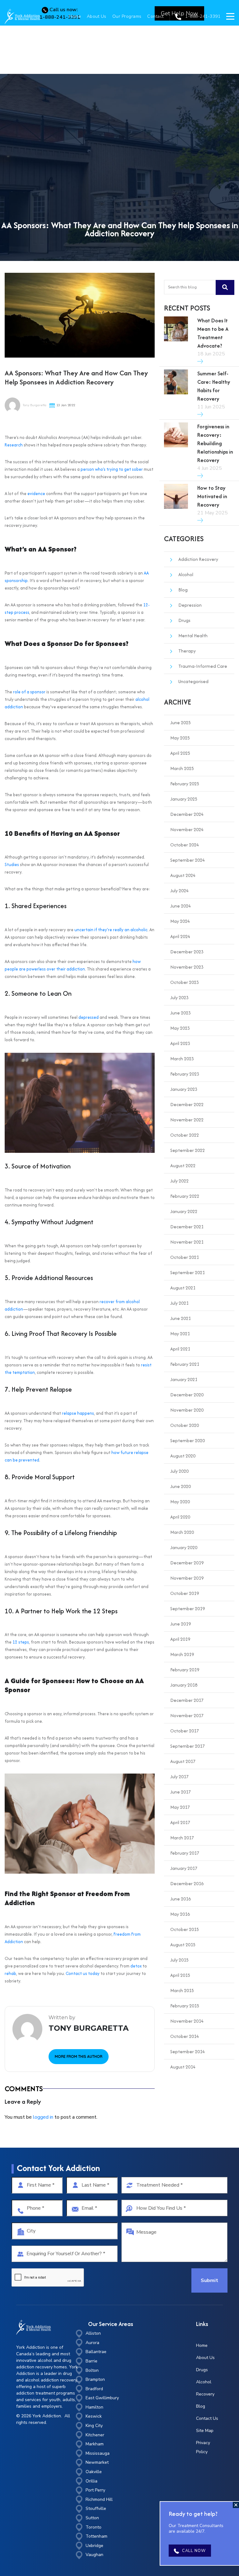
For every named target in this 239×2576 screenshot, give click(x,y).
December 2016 (187, 1883)
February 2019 (185, 1670)
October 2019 (185, 1593)
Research (14, 445)
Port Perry (95, 2490)
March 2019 (182, 1654)
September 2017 (187, 1746)
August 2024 (183, 875)
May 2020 (180, 1502)
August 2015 (183, 1945)
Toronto (94, 2527)
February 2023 (185, 1074)
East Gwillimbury (102, 2398)
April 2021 (180, 1349)
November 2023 (187, 967)
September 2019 (187, 1608)
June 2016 (180, 1899)
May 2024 (180, 921)
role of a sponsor (29, 692)
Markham (95, 2444)
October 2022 (185, 1135)
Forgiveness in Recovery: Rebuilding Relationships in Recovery (215, 443)
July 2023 (179, 997)
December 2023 (187, 952)
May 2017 (180, 1807)
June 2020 (180, 1486)
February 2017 (185, 1853)
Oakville (94, 2472)
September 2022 (187, 1150)
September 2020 (187, 1440)
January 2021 (184, 1379)
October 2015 (185, 1929)
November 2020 (187, 1410)
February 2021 (185, 1364)
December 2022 (187, 1104)
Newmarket (97, 2462)
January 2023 (184, 1089)
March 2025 (182, 768)
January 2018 (184, 1685)
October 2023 (185, 982)
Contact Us (207, 2418)
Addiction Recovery (198, 559)
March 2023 (182, 1059)
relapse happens (78, 1413)
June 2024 (180, 906)
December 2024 (187, 814)
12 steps (21, 1642)
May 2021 (180, 1334)
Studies (12, 864)
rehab (10, 1973)
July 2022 (179, 1181)
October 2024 (185, 845)
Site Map (205, 2431)
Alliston (93, 2333)
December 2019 (187, 1563)
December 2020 (187, 1395)
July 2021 (179, 1303)
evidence (36, 494)
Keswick (94, 2416)
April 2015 (180, 1975)
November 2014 (187, 2021)
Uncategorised (193, 681)
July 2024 (179, 891)
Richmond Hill (99, 2499)
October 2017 (185, 1731)
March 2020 (182, 1532)
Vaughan (94, 2555)
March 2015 (182, 1990)
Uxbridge (94, 2546)
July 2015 (179, 1960)
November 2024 (187, 829)
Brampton (95, 2379)
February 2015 (185, 2006)
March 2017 (182, 1838)
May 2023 (180, 1028)
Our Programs (127, 16)
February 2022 (185, 1196)
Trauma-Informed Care (203, 666)
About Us (97, 16)
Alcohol (186, 574)
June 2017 (180, 1792)
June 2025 (180, 722)
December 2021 (187, 1227)
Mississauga (98, 2453)
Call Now (194, 2551)
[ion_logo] (22, 16)
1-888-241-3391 (202, 16)
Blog (183, 590)
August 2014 (183, 2067)
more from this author (79, 2056)
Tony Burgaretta (34, 405)
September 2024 (187, 860)
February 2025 (185, 784)
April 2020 (180, 1517)
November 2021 (187, 1242)
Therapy (187, 651)
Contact (155, 16)
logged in (43, 2117)
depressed (89, 1017)
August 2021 (183, 1288)
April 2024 (180, 936)
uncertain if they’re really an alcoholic (111, 930)
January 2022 (184, 1211)
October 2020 (185, 1425)
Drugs (184, 620)
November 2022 (187, 1120)
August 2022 (183, 1165)
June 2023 (180, 1013)
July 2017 (179, 1777)
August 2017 (183, 1761)
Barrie (91, 2361)
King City (94, 2426)
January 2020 (184, 1547)
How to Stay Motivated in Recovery (212, 496)
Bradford (94, 2389)
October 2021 (185, 1257)
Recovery (205, 2394)
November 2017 (187, 1715)
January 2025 (184, 799)
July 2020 (179, 1471)
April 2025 (180, 753)
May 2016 (180, 1914)
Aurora (92, 2343)
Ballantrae (96, 2352)
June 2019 (180, 1624)
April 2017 (180, 1822)
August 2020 (183, 1456)
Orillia (91, 2481)
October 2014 (185, 2036)
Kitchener (95, 2435)
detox (136, 1966)
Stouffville (96, 2509)
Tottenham (96, 2536)
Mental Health (193, 636)
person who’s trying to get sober (112, 469)
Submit (209, 2280)
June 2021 (180, 1318)
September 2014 (187, 2051)
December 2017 (187, 1700)
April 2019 (180, 1639)
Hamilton (94, 2407)
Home (75, 16)
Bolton (92, 2370)
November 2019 (187, 1578)
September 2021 (187, 1272)
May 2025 (180, 738)
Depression (190, 605)
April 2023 (180, 1043)
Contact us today (83, 1973)
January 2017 (184, 1868)
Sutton (92, 2518)
